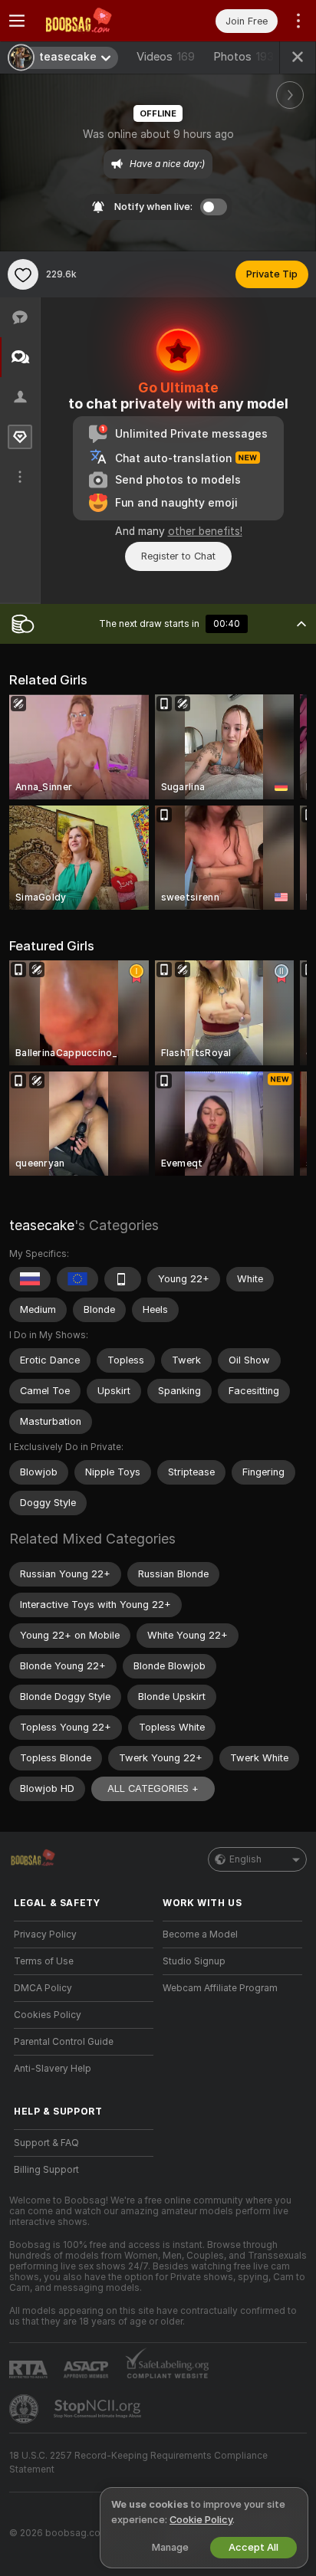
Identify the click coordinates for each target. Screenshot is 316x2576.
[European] (77, 1279)
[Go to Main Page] (96, 21)
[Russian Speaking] (30, 1279)
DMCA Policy (43, 1988)
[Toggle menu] (17, 21)
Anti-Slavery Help (53, 2069)
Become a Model (200, 1934)
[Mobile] (123, 1279)
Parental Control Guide (64, 2042)
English (245, 1859)
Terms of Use (44, 1961)
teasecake (42, 1225)
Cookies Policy (48, 2015)
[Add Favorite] (23, 274)
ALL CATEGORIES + (153, 1788)
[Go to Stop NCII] (99, 2409)
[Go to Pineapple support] (25, 2409)
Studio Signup (194, 1961)
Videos (166, 57)
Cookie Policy (201, 2520)
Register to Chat (178, 556)
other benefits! (205, 531)
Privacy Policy (45, 1934)
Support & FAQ (46, 2143)
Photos (244, 57)
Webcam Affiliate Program (220, 1988)
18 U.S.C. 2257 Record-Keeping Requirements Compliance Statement (138, 2463)
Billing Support (46, 2170)
